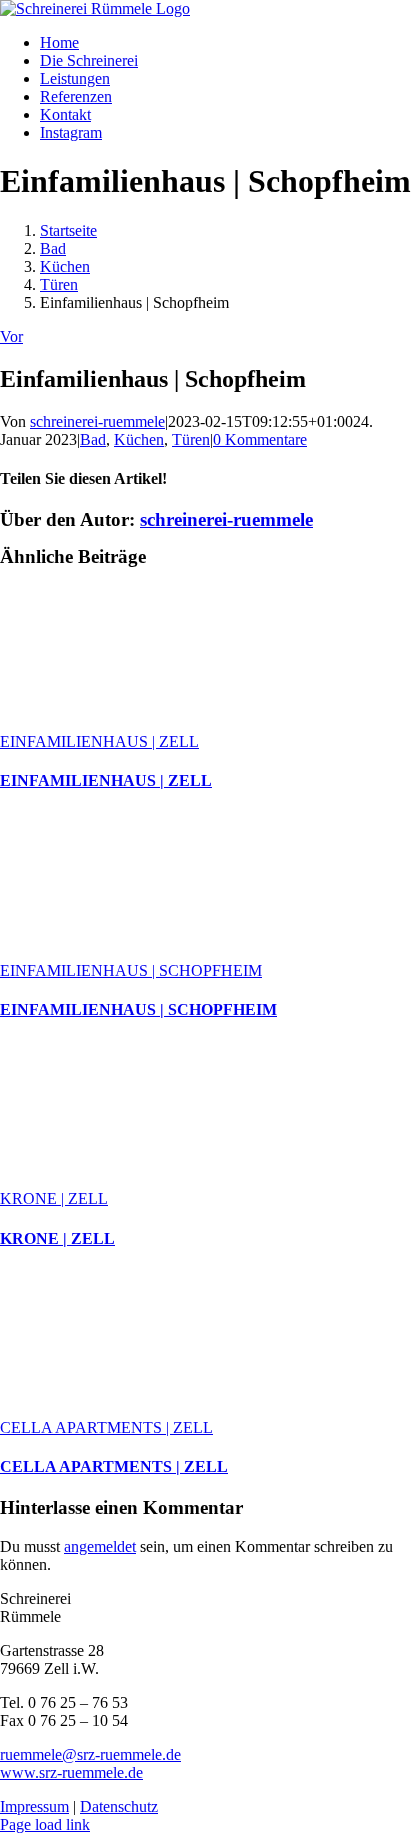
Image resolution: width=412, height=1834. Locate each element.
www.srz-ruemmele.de (71, 1772)
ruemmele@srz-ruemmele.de (90, 1754)
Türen (191, 439)
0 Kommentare (260, 439)
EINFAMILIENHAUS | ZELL (99, 741)
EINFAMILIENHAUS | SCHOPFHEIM (131, 970)
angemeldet (100, 1546)
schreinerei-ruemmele (97, 421)
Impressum (34, 1806)
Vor (11, 336)
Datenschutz (119, 1806)
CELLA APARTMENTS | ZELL (106, 1427)
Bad (93, 439)
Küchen (139, 439)
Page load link (45, 1824)
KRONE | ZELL (54, 1198)
